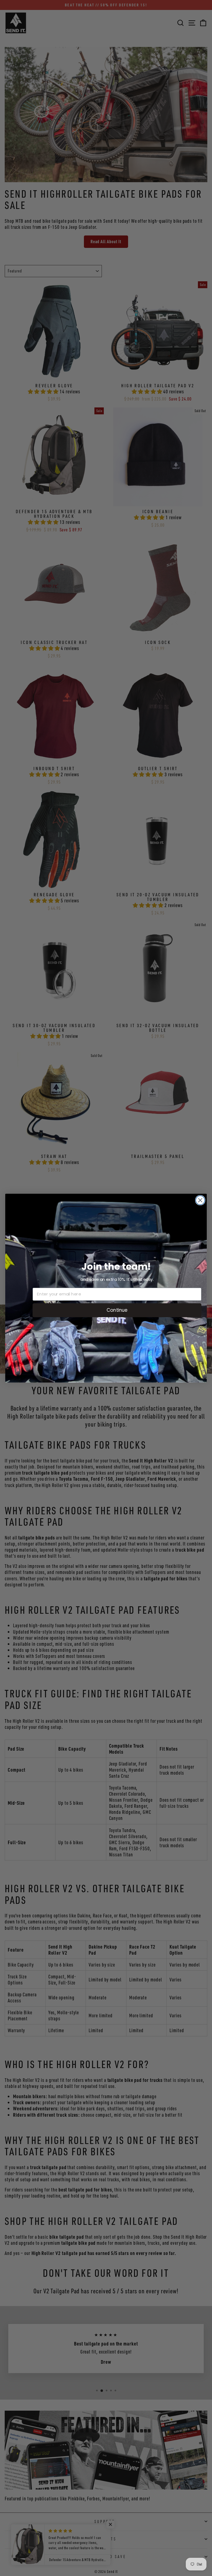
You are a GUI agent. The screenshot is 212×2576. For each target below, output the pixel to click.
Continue (117, 1310)
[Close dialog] (200, 1200)
